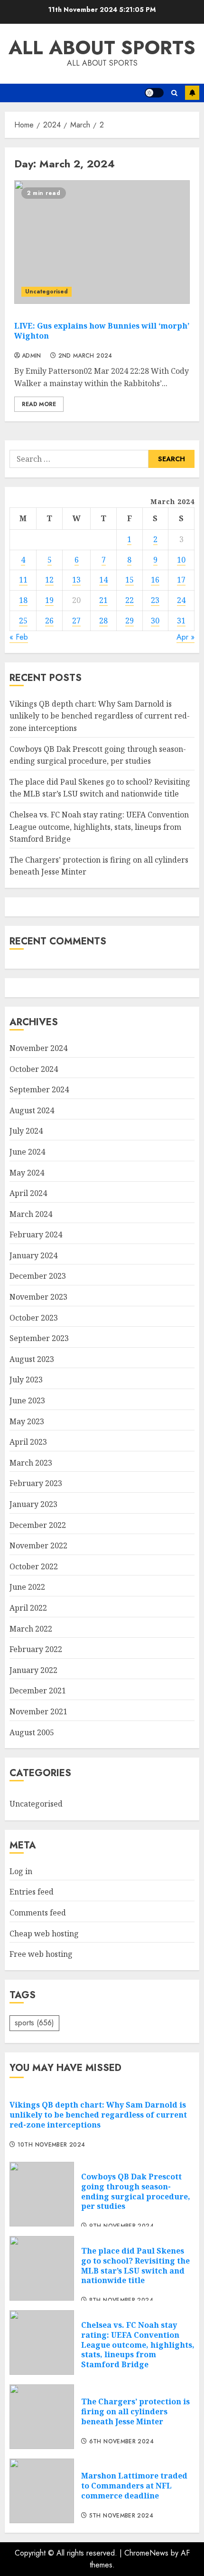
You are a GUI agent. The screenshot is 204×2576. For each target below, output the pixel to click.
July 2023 (26, 1380)
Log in (21, 1871)
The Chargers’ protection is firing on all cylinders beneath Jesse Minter (135, 2411)
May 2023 (27, 1421)
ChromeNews (146, 2553)
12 (49, 580)
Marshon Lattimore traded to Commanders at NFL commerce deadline (134, 2486)
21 (103, 600)
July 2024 (26, 1131)
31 (181, 621)
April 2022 (28, 1608)
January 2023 (33, 1504)
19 (49, 600)
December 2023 (38, 1276)
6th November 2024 (121, 2442)
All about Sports (102, 48)
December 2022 (38, 1525)
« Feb (19, 637)
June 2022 (27, 1587)
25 (23, 621)
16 (155, 580)
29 (130, 621)
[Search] (174, 93)
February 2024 (36, 1235)
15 (130, 580)
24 (181, 600)
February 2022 (36, 1649)
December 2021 (38, 1691)
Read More (39, 404)
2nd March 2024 (85, 356)
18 (23, 600)
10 (181, 560)
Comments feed (38, 1913)
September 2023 (39, 1338)
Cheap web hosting (44, 1934)
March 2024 (31, 1214)
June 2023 (27, 1400)
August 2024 (32, 1110)
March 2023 (31, 1463)
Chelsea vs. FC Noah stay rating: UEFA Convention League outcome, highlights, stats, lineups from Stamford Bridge (99, 827)
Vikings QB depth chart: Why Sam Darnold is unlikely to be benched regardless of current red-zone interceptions (100, 716)
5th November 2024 (121, 2516)
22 (130, 600)
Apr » (185, 637)
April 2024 (28, 1193)
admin (32, 356)
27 (76, 621)
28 (103, 621)
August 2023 (32, 1359)
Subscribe (192, 93)
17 (181, 580)
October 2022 (34, 1566)
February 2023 (36, 1483)
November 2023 (38, 1297)
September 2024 (39, 1089)
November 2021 (38, 1711)
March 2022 (31, 1629)
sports (34, 2023)
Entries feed (32, 1892)
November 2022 (38, 1546)
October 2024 (34, 1069)
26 (49, 621)
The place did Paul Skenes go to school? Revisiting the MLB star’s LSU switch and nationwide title (100, 788)
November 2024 (38, 1048)
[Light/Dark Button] (154, 93)
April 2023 (28, 1442)
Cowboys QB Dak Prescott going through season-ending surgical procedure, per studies (136, 2191)
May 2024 (27, 1173)
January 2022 (33, 1670)
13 (76, 580)
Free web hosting (41, 1954)
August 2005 (32, 1732)
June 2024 (27, 1152)
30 (155, 621)
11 (23, 580)
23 (155, 600)
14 (103, 580)
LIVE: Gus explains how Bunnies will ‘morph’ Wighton (102, 331)
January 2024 (33, 1255)
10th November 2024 (51, 2145)
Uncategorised (46, 292)
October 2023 (34, 1318)
